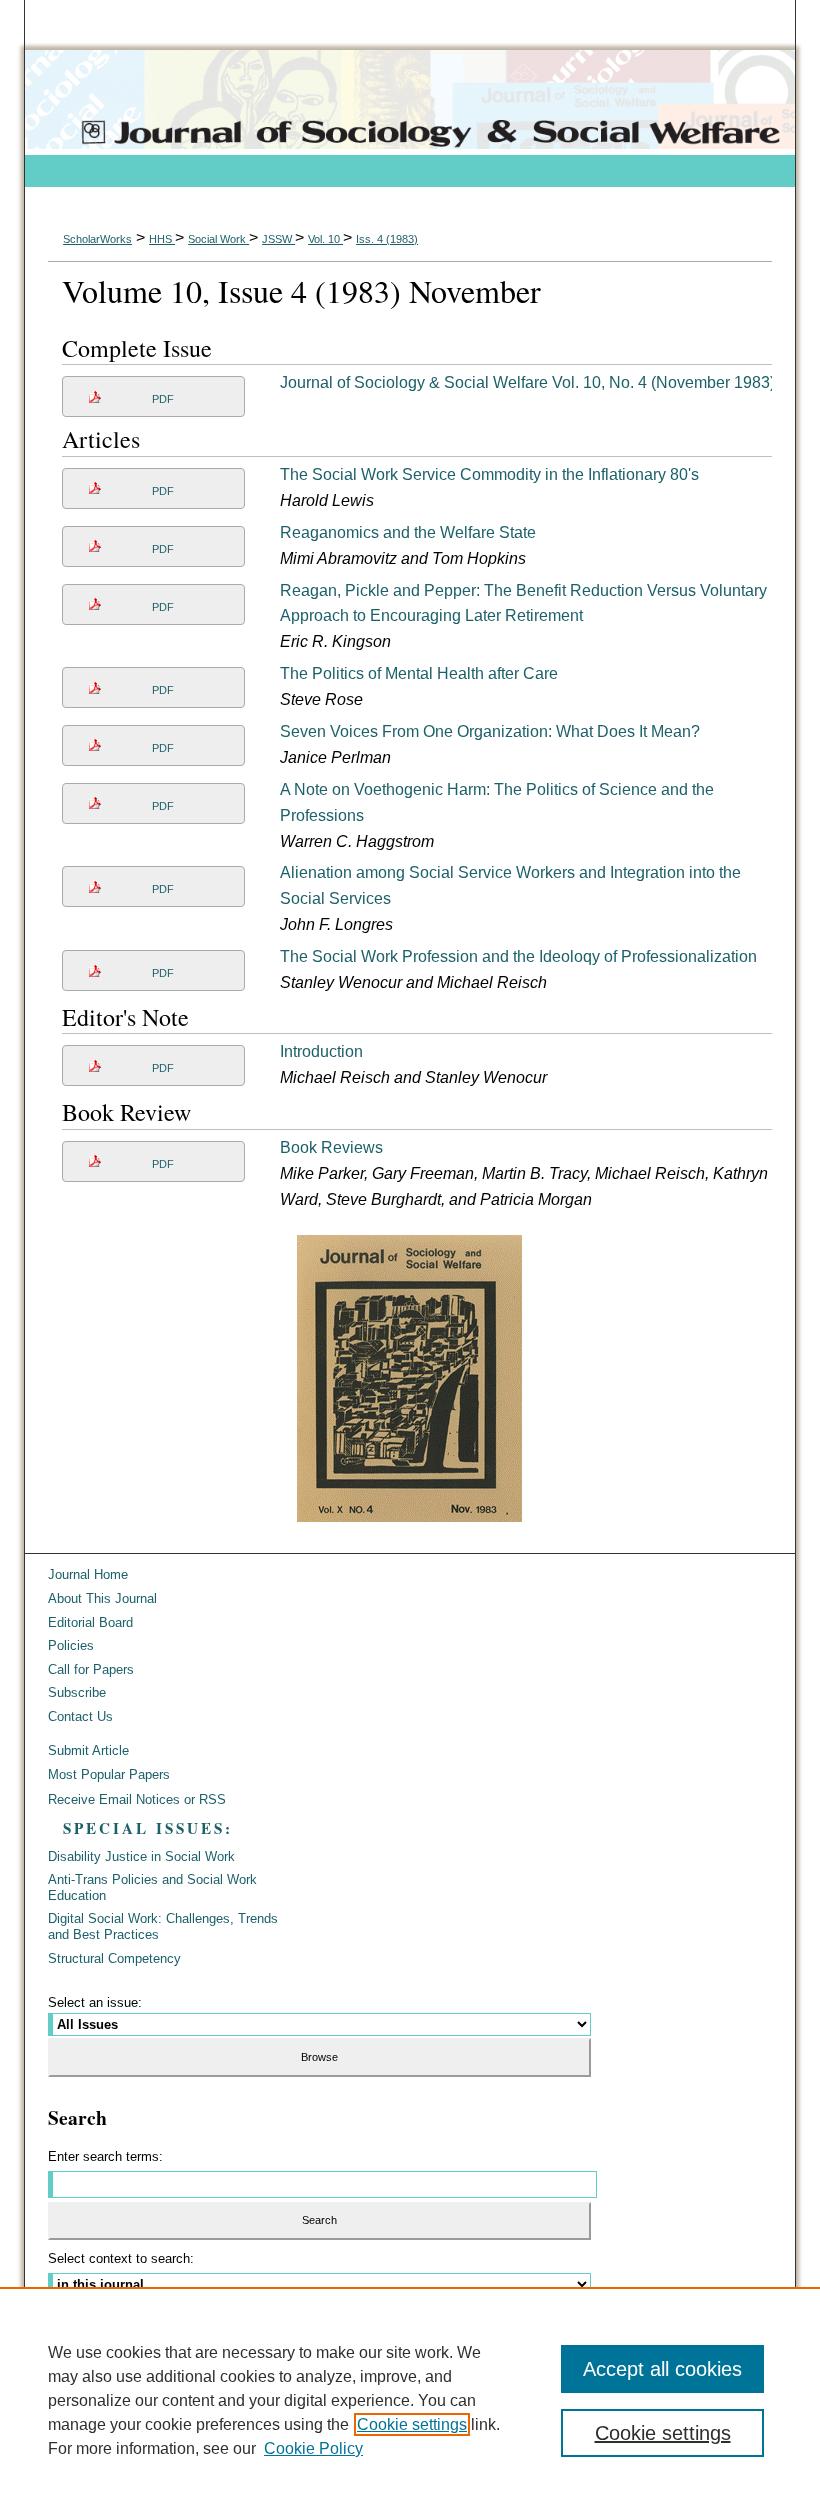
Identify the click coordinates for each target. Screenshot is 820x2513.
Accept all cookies (662, 2369)
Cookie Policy (313, 2448)
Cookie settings (412, 2424)
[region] (410, 2400)
